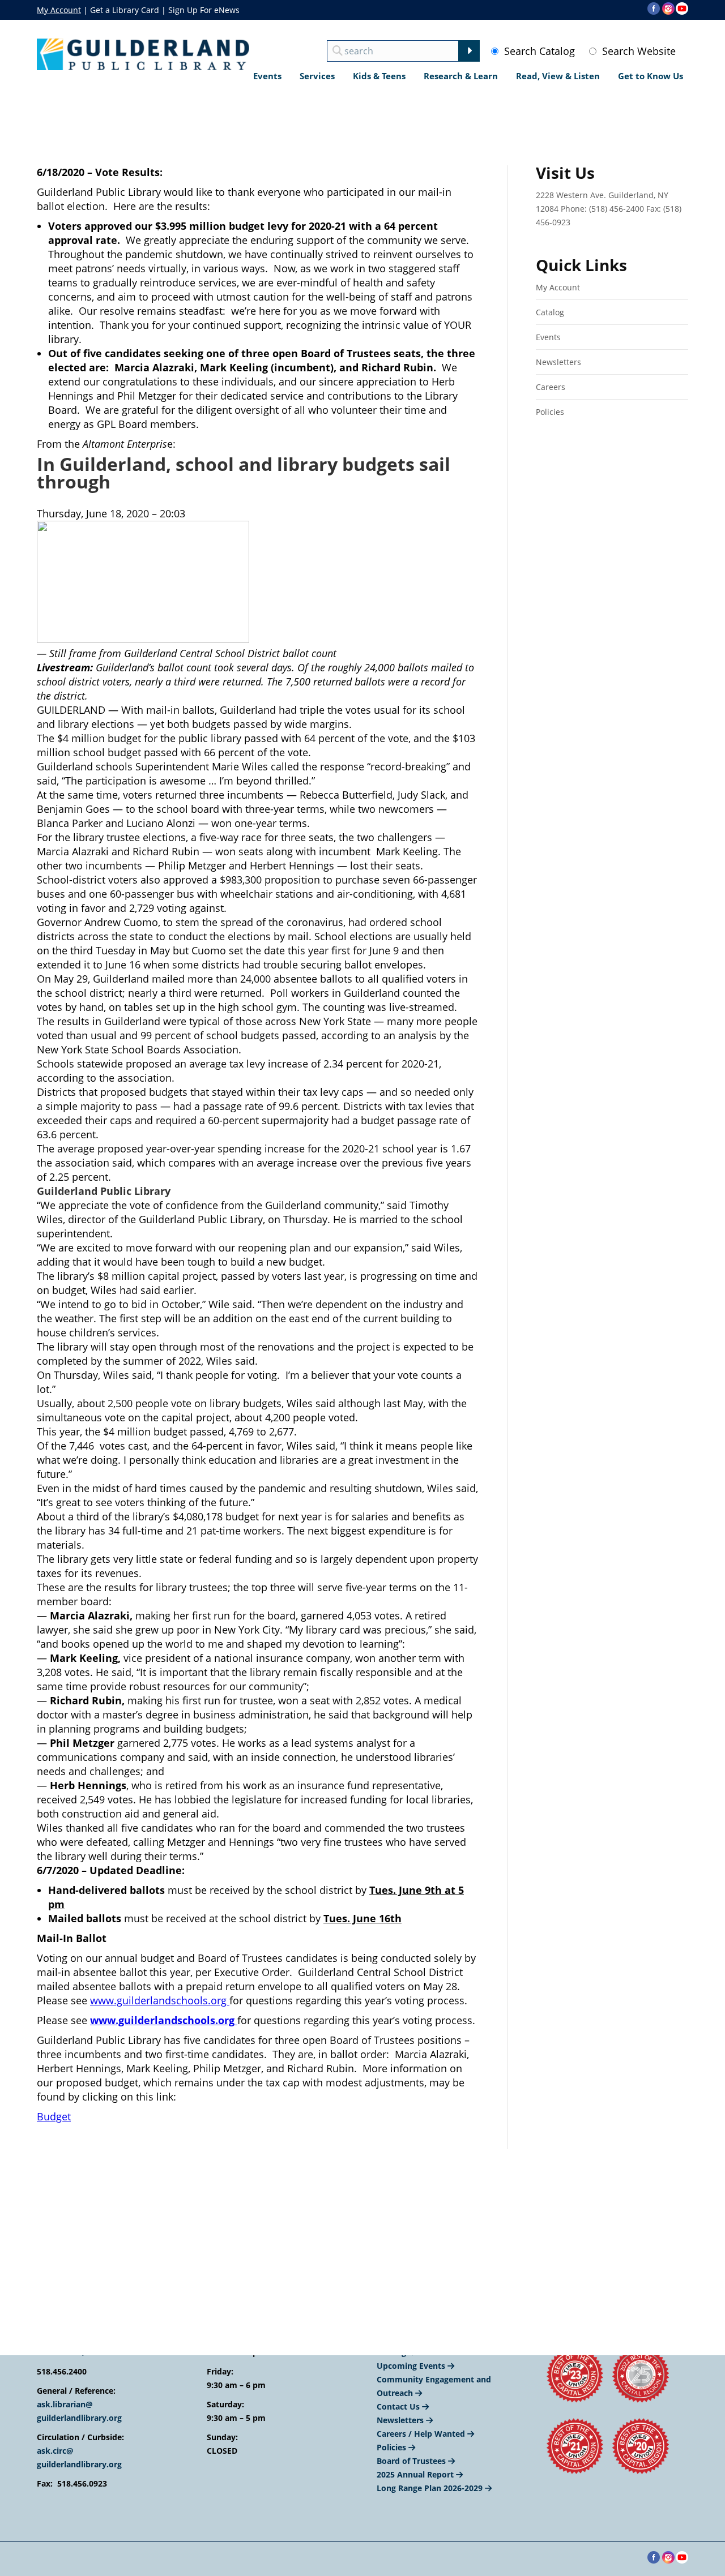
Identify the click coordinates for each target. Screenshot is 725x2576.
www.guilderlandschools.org (160, 2000)
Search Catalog (540, 51)
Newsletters (558, 362)
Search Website (639, 51)
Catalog (550, 312)
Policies (550, 412)
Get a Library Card (125, 10)
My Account (59, 10)
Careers (551, 387)
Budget (54, 2116)
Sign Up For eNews (204, 10)
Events (548, 337)
